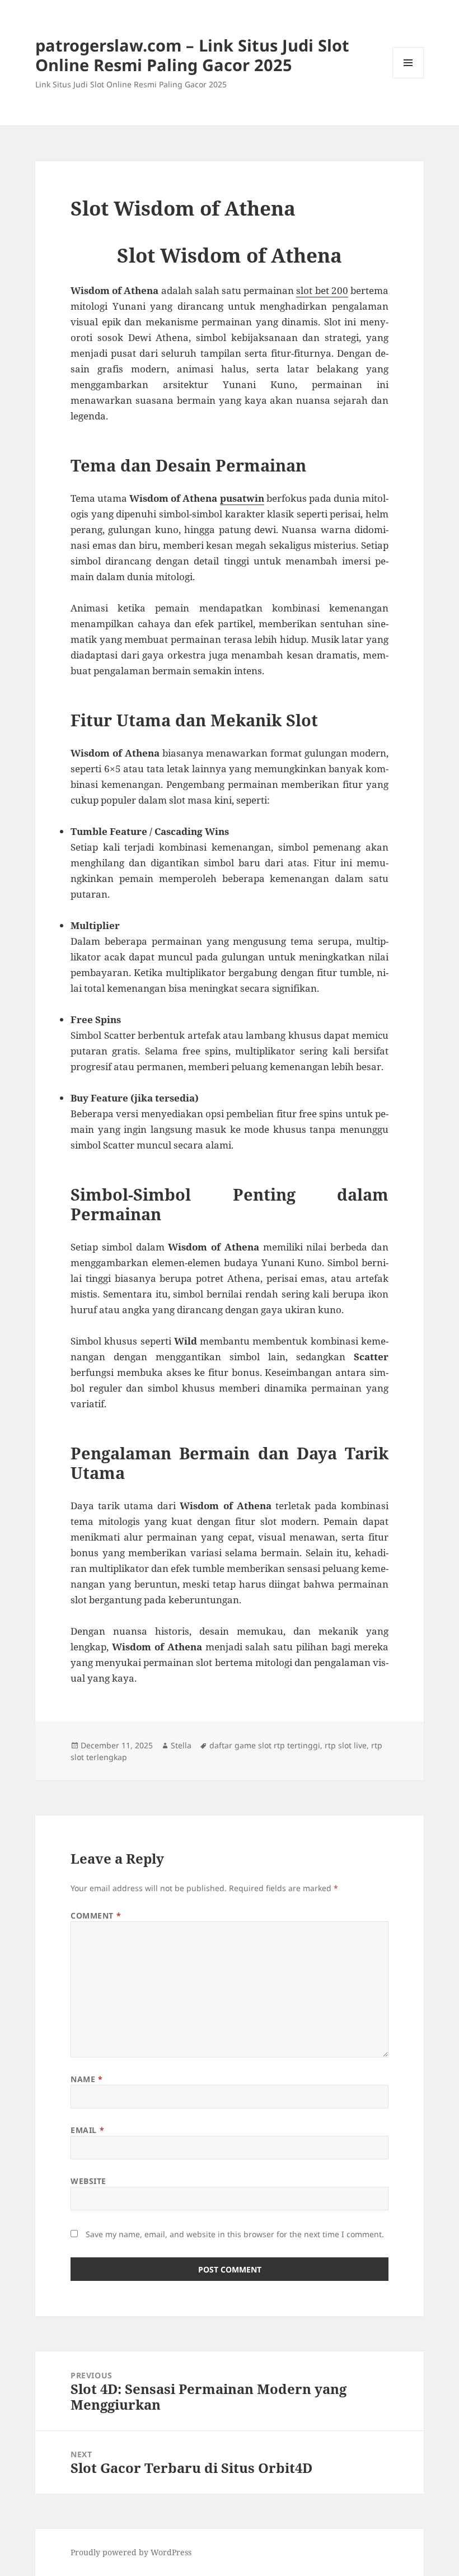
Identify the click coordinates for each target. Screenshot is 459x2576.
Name (86, 2079)
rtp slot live (346, 1745)
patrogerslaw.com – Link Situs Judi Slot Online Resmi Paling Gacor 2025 (192, 55)
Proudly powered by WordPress (131, 2552)
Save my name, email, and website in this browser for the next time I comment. (235, 2234)
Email (87, 2130)
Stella (181, 1745)
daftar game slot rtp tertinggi (265, 1745)
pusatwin (242, 498)
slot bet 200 (322, 290)
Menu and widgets (408, 78)
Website (88, 2181)
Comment (96, 1915)
